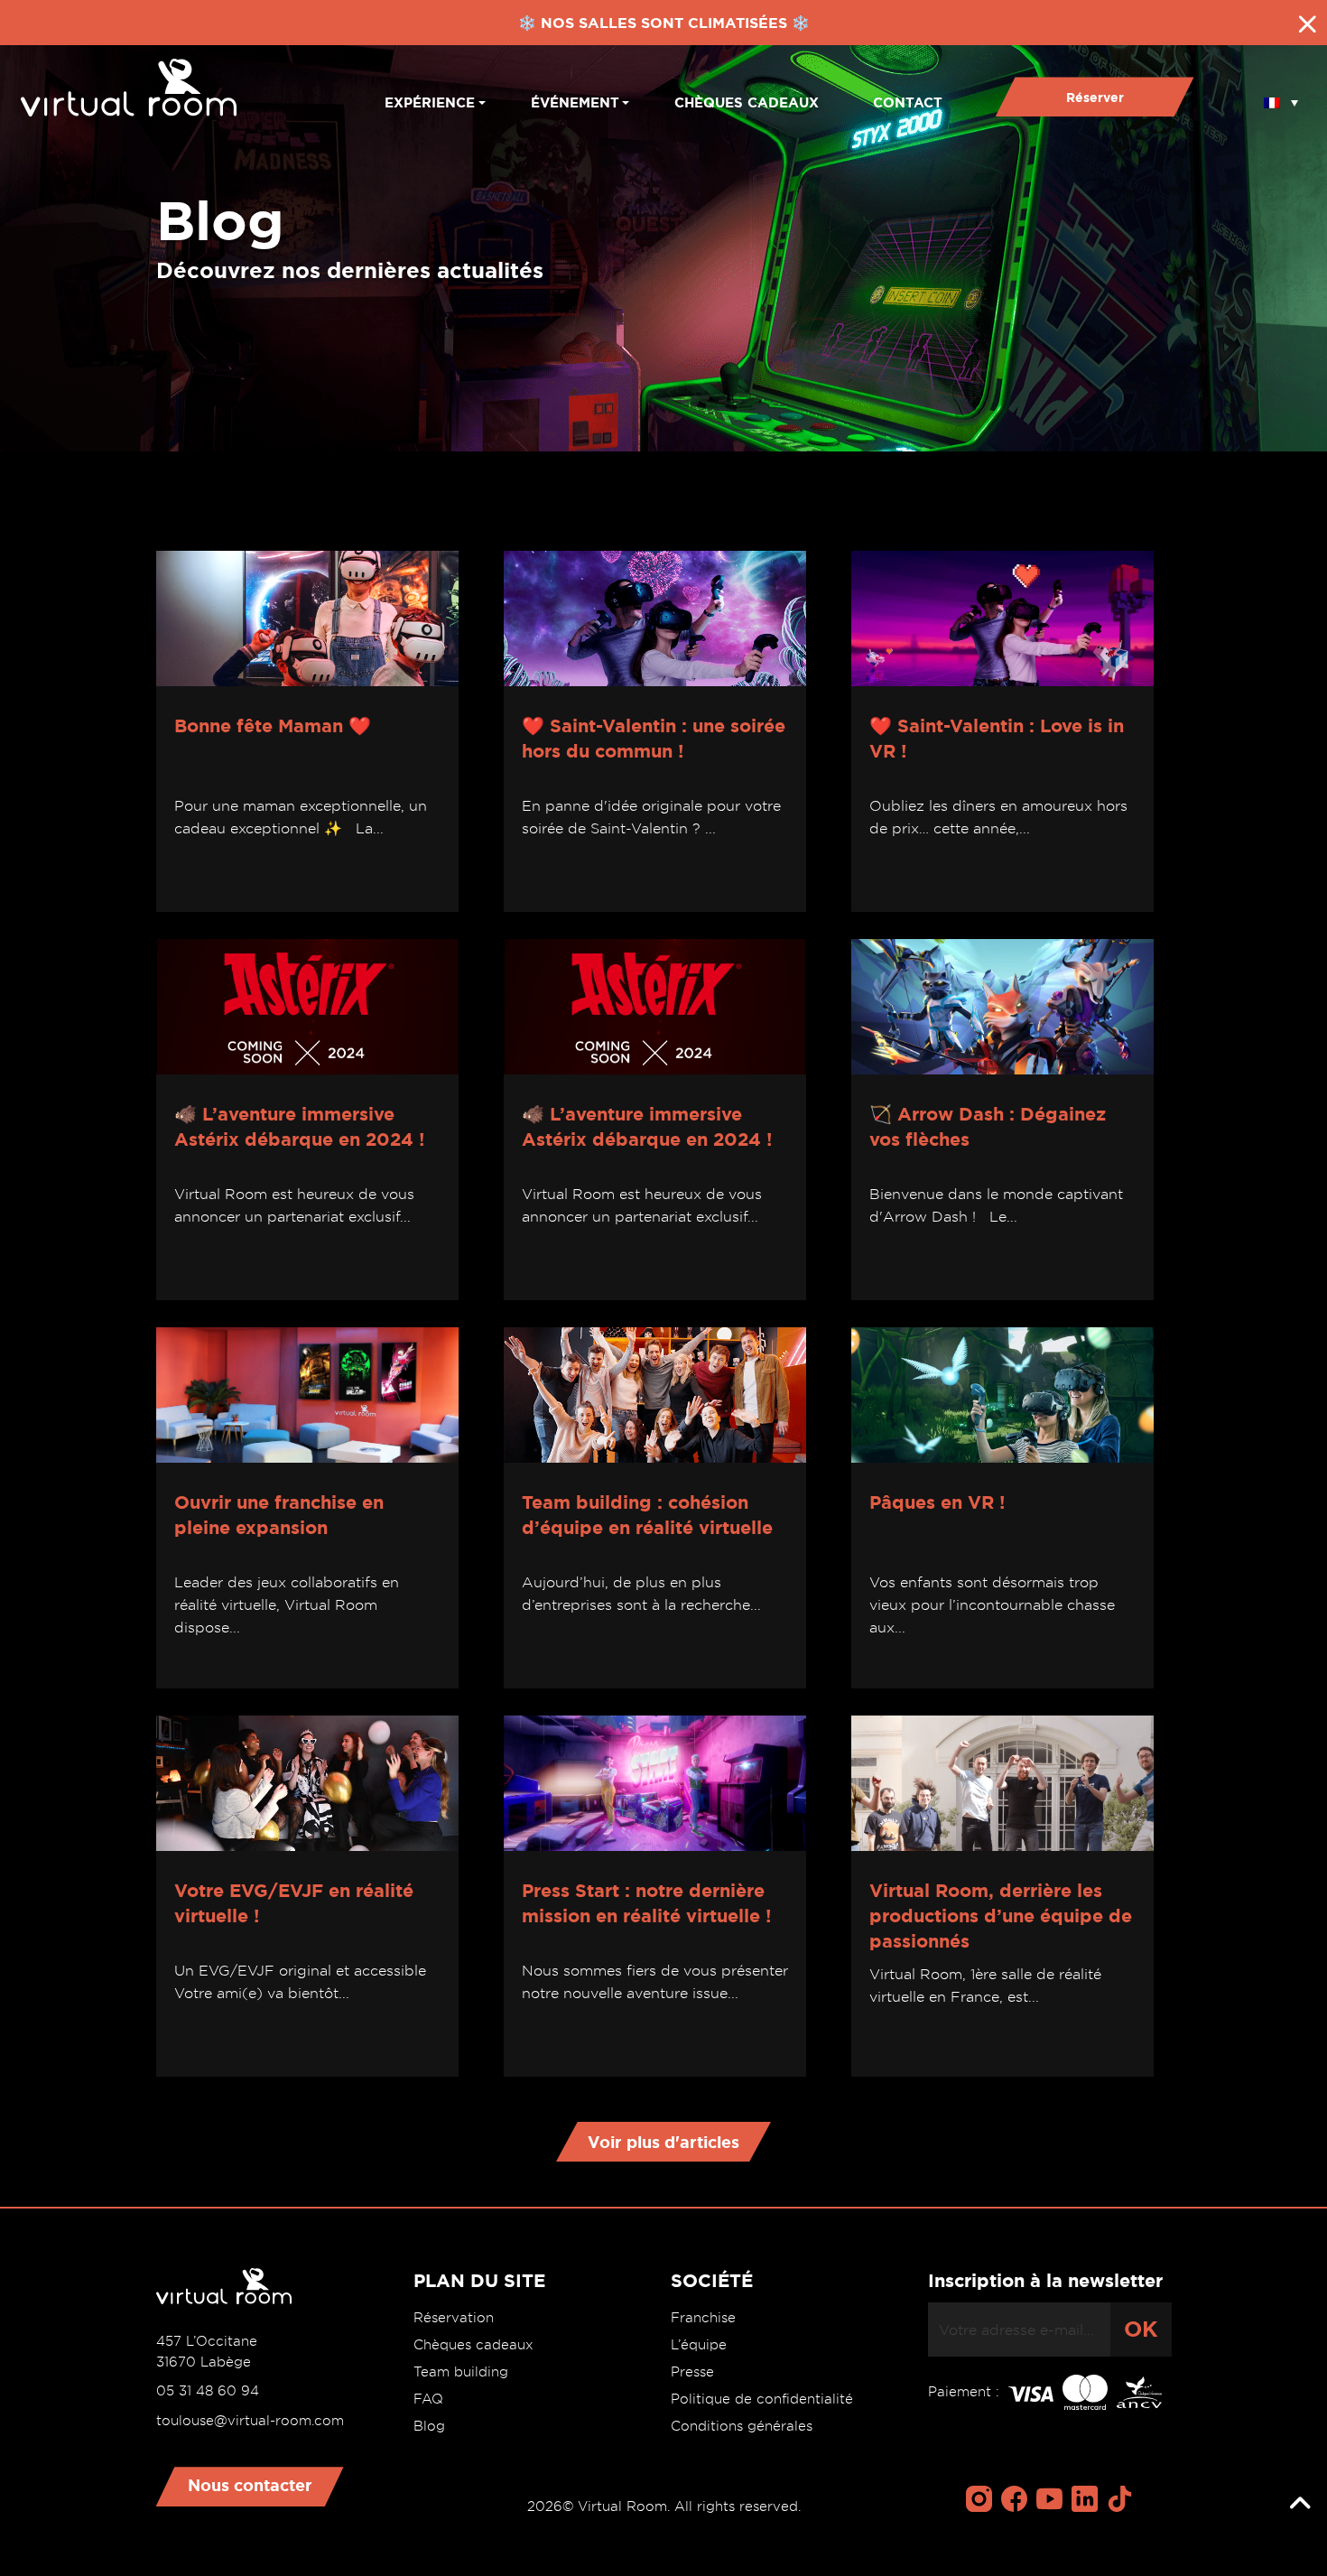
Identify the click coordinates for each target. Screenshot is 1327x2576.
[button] (1281, 97)
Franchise (703, 2318)
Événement (575, 102)
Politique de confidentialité (762, 2399)
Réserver (1095, 98)
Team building (461, 2372)
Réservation (454, 2318)
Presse (692, 2372)
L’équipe (699, 2345)
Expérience (430, 102)
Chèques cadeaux (747, 102)
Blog (429, 2426)
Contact (908, 102)
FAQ (428, 2399)
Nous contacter (250, 2485)
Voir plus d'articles (663, 2142)
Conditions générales (742, 2426)
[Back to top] (1300, 2504)
